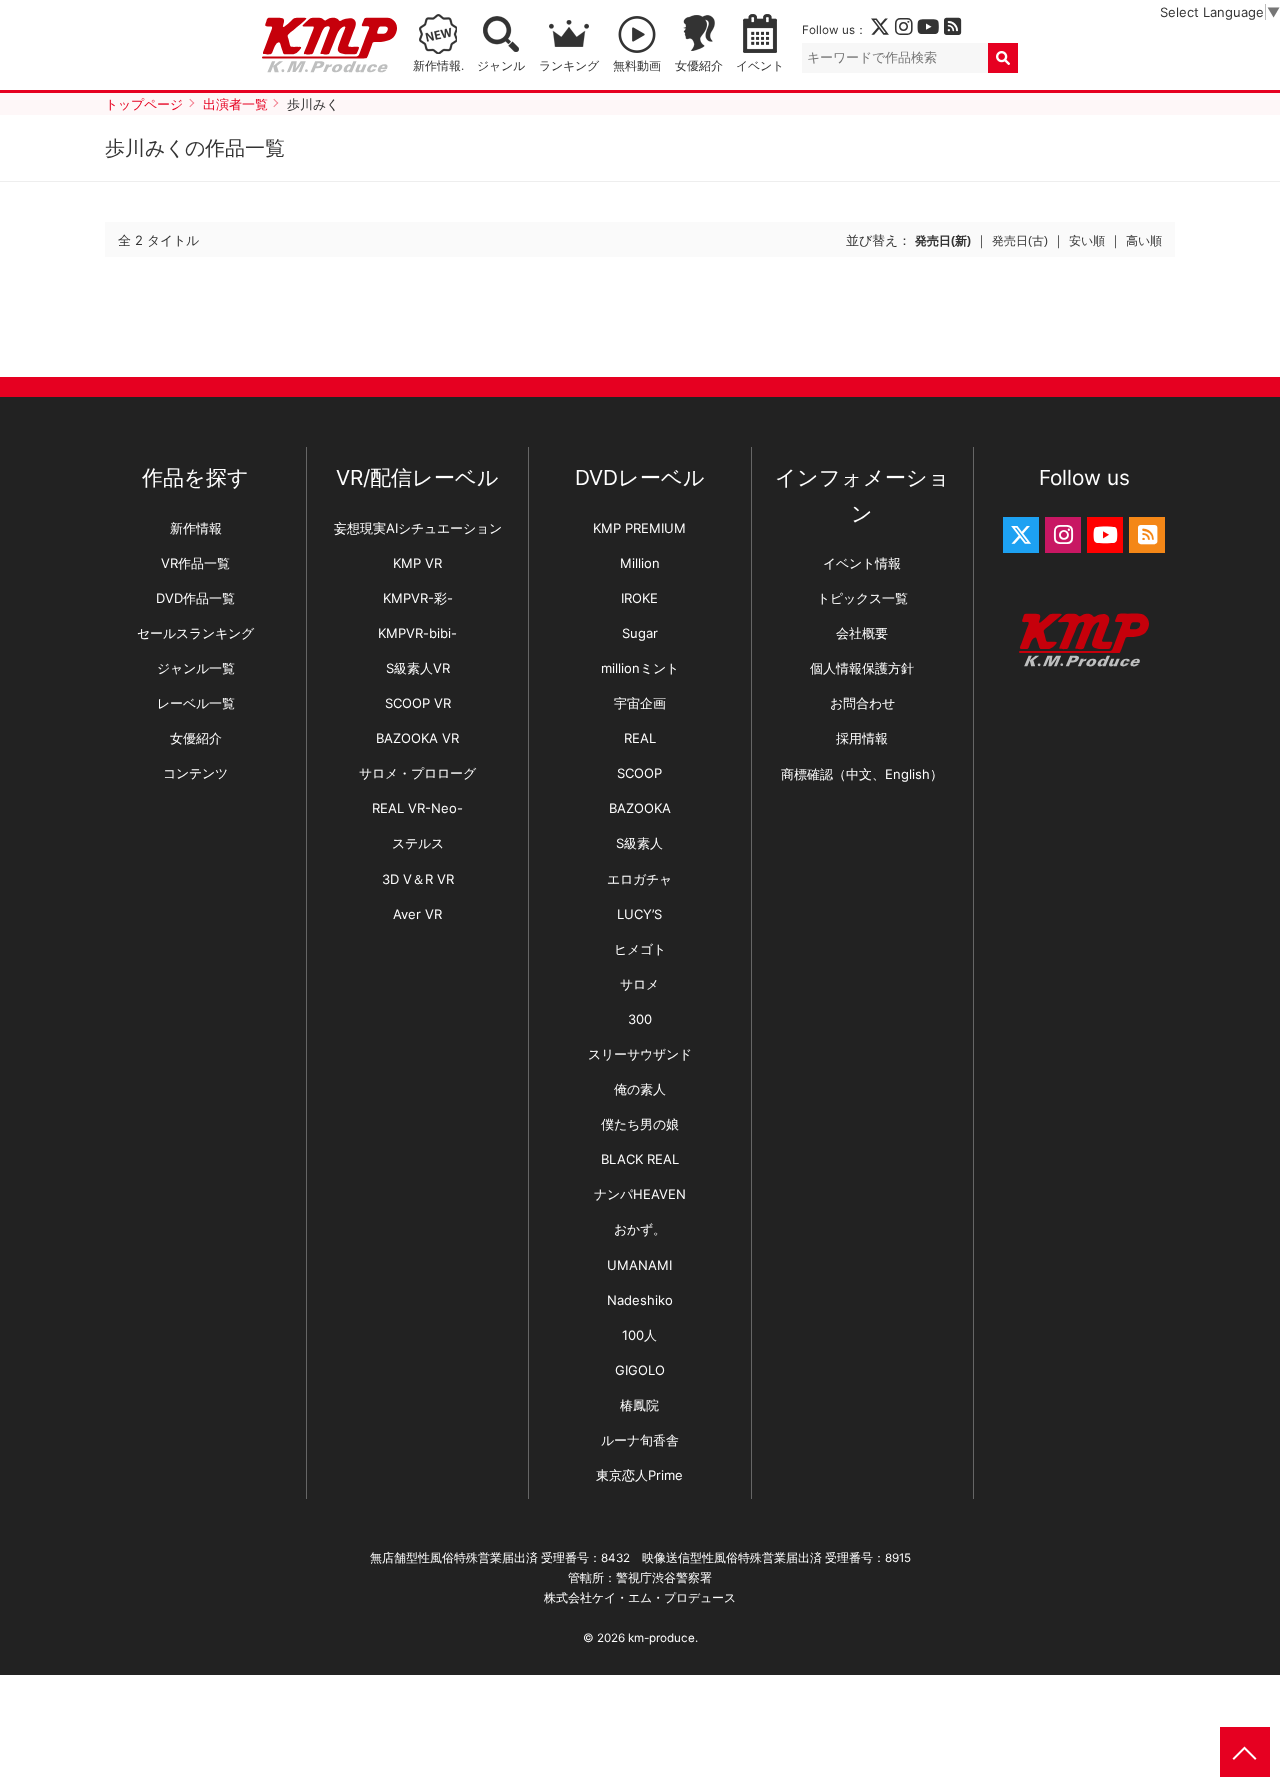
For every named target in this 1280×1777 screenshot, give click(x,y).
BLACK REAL (640, 1159)
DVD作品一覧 (195, 598)
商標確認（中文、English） (862, 774)
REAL (640, 738)
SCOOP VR (418, 703)
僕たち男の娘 (640, 1124)
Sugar (640, 633)
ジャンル (501, 66)
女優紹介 (699, 66)
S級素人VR (418, 668)
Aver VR (417, 914)
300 (640, 1019)
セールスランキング (195, 633)
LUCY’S (639, 914)
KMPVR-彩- (418, 598)
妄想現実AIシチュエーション (418, 528)
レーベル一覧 (196, 703)
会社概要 (862, 633)
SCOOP (639, 773)
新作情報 (196, 528)
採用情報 (862, 738)
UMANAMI (639, 1265)
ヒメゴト (640, 949)
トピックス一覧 (862, 598)
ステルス (418, 843)
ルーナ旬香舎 (640, 1440)
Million (640, 563)
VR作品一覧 (195, 563)
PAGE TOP (1245, 1752)
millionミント (640, 668)
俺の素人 (640, 1089)
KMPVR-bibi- (417, 633)
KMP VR (417, 563)
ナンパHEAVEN (640, 1194)
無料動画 (637, 66)
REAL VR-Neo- (417, 808)
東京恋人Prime (639, 1475)
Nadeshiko (640, 1300)
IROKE (639, 598)
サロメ (639, 984)
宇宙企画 (640, 703)
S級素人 (639, 843)
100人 (639, 1335)
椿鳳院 (639, 1405)
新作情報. (438, 66)
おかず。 (640, 1229)
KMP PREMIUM (639, 528)
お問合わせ (862, 703)
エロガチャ (639, 879)
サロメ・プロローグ (417, 773)
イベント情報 (862, 563)
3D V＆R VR (418, 879)
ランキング (569, 66)
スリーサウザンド (640, 1054)
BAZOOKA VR (417, 738)
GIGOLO (640, 1370)
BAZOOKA (640, 808)
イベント (760, 66)
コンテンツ (195, 773)
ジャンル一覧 (196, 668)
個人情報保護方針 (862, 668)
